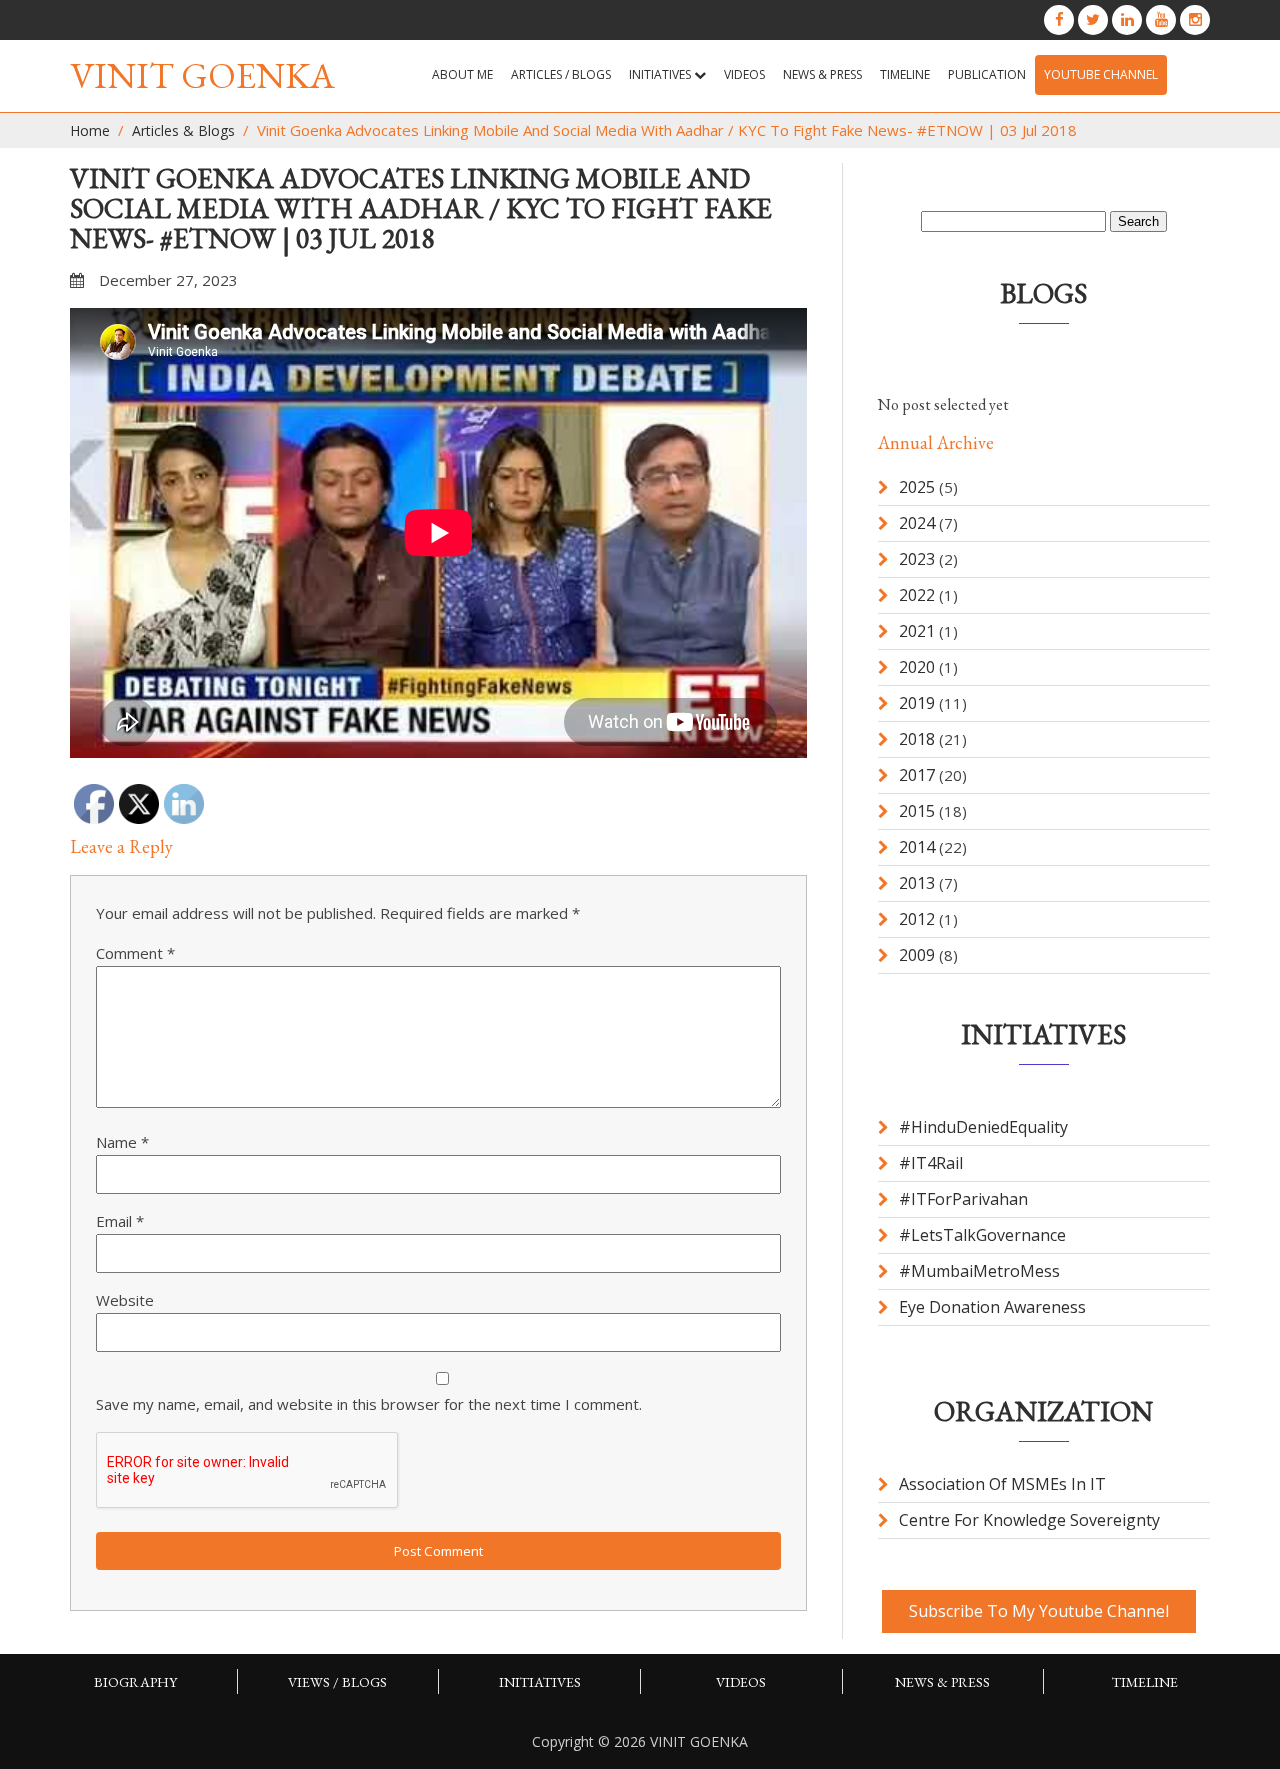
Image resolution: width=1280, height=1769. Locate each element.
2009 (917, 955)
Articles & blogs (183, 130)
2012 (917, 919)
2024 (917, 523)
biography (135, 1682)
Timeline (905, 74)
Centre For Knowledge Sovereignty (1029, 1520)
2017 (917, 775)
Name (122, 1142)
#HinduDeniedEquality (983, 1127)
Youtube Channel (1101, 74)
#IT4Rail (931, 1163)
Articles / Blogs (561, 74)
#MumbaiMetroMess (979, 1271)
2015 (917, 811)
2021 (917, 631)
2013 (917, 883)
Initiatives (661, 74)
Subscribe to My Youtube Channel (1039, 1611)
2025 (917, 487)
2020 (917, 667)
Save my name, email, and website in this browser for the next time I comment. (369, 1404)
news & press (822, 74)
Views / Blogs (337, 1682)
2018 (917, 739)
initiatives (540, 1682)
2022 (917, 595)
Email (120, 1221)
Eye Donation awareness (992, 1307)
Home (90, 130)
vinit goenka (202, 75)
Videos (744, 74)
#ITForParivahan (963, 1199)
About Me (462, 74)
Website (125, 1300)
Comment (135, 953)
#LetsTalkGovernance (982, 1235)
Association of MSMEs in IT (1002, 1484)
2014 (917, 847)
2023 (917, 559)
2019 (917, 703)
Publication (987, 74)
